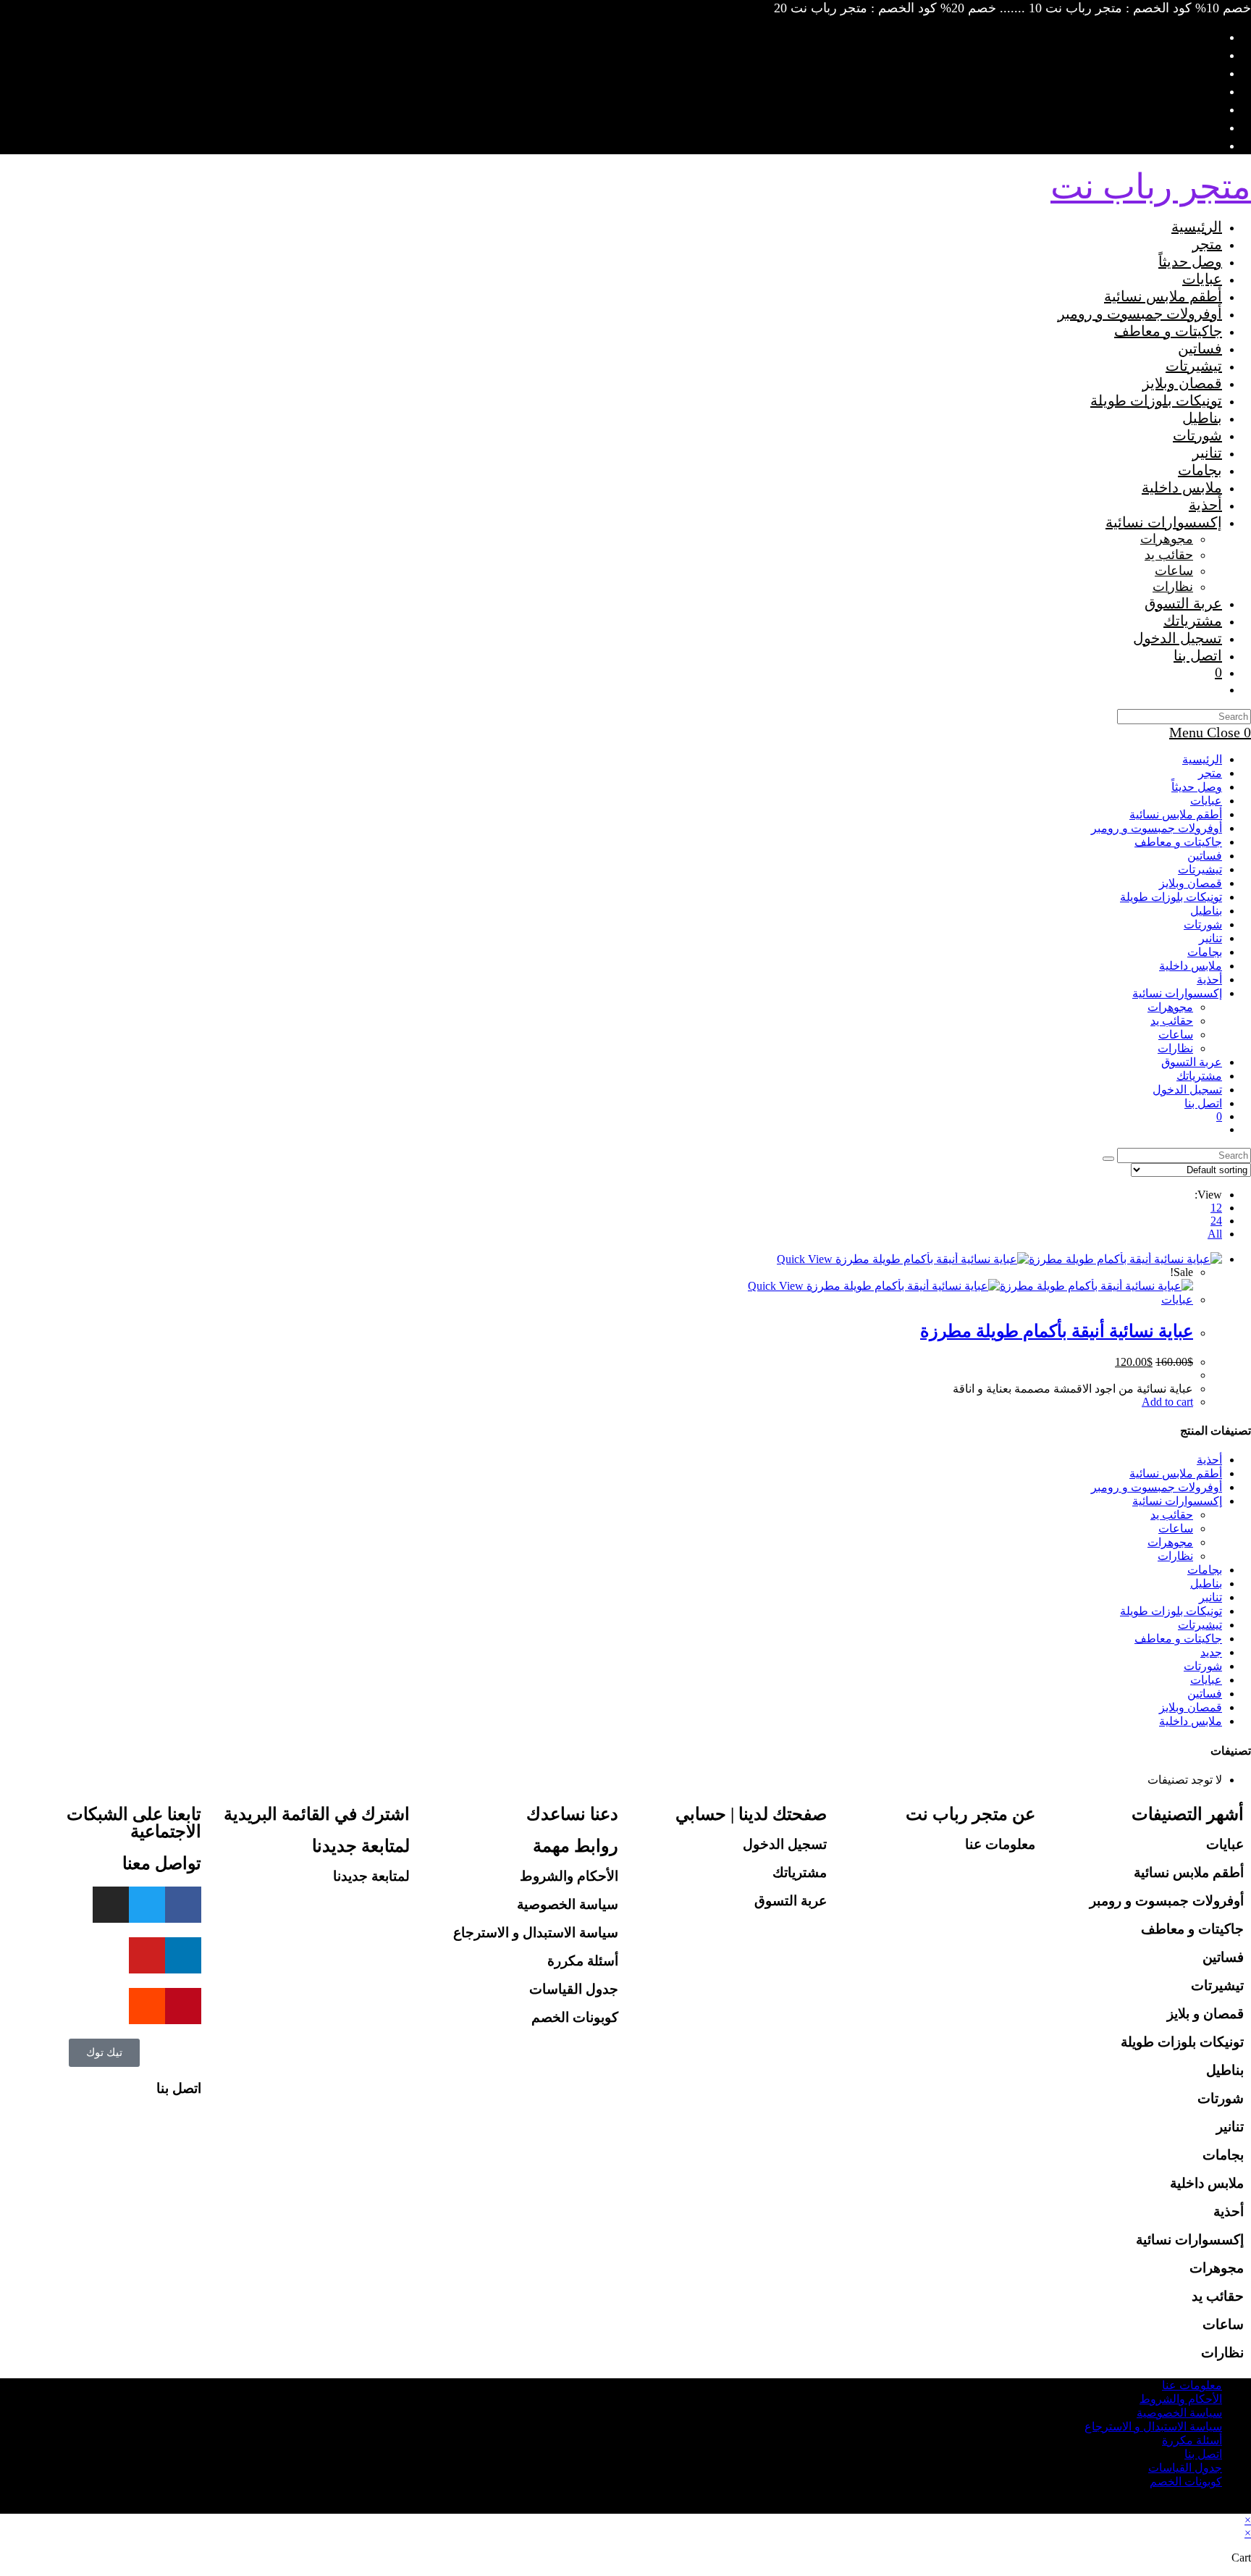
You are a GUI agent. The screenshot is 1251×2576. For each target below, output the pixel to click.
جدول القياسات (574, 1989)
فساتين (1205, 856)
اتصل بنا (1203, 1103)
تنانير (1210, 938)
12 (1216, 1208)
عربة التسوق (791, 1901)
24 (1216, 1221)
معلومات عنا (1000, 1844)
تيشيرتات (1200, 869)
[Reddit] (147, 2006)
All (1215, 1234)
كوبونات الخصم (575, 2017)
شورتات (1203, 924)
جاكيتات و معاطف (1178, 842)
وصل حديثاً (1197, 787)
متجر (1210, 773)
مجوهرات (1170, 1007)
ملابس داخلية (1191, 966)
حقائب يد (1172, 1021)
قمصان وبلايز (1191, 883)
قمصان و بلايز (1205, 2014)
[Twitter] (147, 1905)
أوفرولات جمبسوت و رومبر (1157, 828)
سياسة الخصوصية (568, 1904)
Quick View (806, 1259)
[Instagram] (111, 1905)
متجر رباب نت (1151, 186)
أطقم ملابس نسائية (1176, 814)
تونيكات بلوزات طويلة (1171, 897)
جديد (1211, 1652)
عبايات (1206, 801)
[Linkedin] (183, 1955)
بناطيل (1206, 911)
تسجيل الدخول (785, 1844)
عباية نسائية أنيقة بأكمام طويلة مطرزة (1057, 1331)
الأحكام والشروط (569, 1876)
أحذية (1209, 979)
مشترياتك (1199, 1076)
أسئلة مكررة (583, 1961)
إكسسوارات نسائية (1177, 993)
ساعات (1176, 1035)
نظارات (1175, 1048)
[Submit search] (1108, 1159)
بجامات (1205, 952)
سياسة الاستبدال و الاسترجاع (536, 1933)
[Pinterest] (183, 2006)
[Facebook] (183, 1905)
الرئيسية (1202, 759)
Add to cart (1167, 1402)
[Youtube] (147, 1955)
